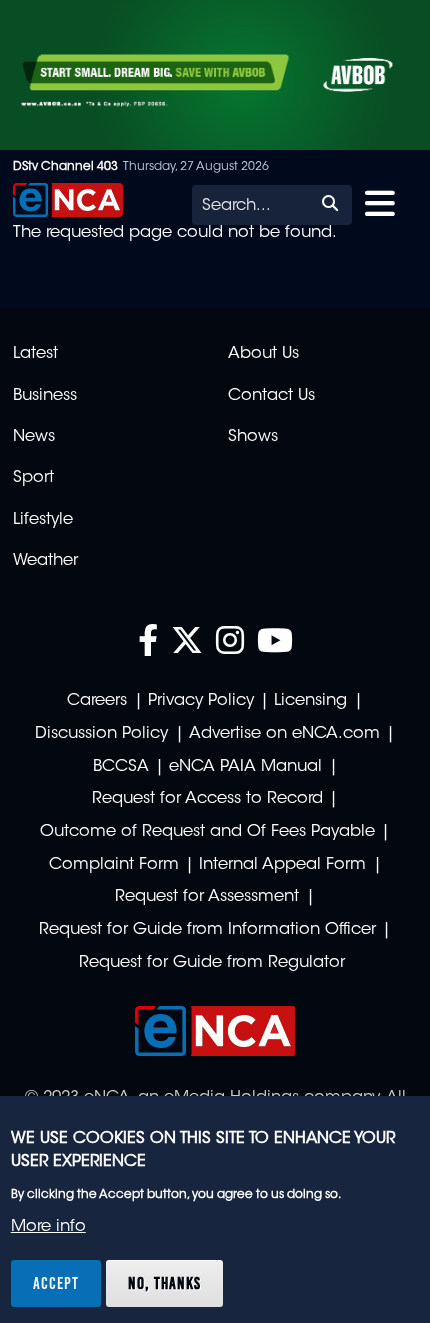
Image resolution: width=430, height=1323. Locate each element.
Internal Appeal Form (282, 865)
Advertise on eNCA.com (284, 734)
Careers (97, 701)
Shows (253, 437)
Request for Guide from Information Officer (207, 930)
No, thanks (164, 1283)
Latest (35, 354)
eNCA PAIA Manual (245, 767)
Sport (33, 478)
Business (45, 396)
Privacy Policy (201, 701)
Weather (45, 561)
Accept (56, 1283)
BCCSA (121, 767)
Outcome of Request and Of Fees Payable (207, 832)
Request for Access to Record (207, 799)
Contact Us (271, 396)
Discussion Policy (101, 734)
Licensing (310, 701)
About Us (263, 354)
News (34, 437)
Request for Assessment (207, 897)
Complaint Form (114, 865)
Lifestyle (43, 520)
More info (48, 1227)
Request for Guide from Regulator (212, 963)
